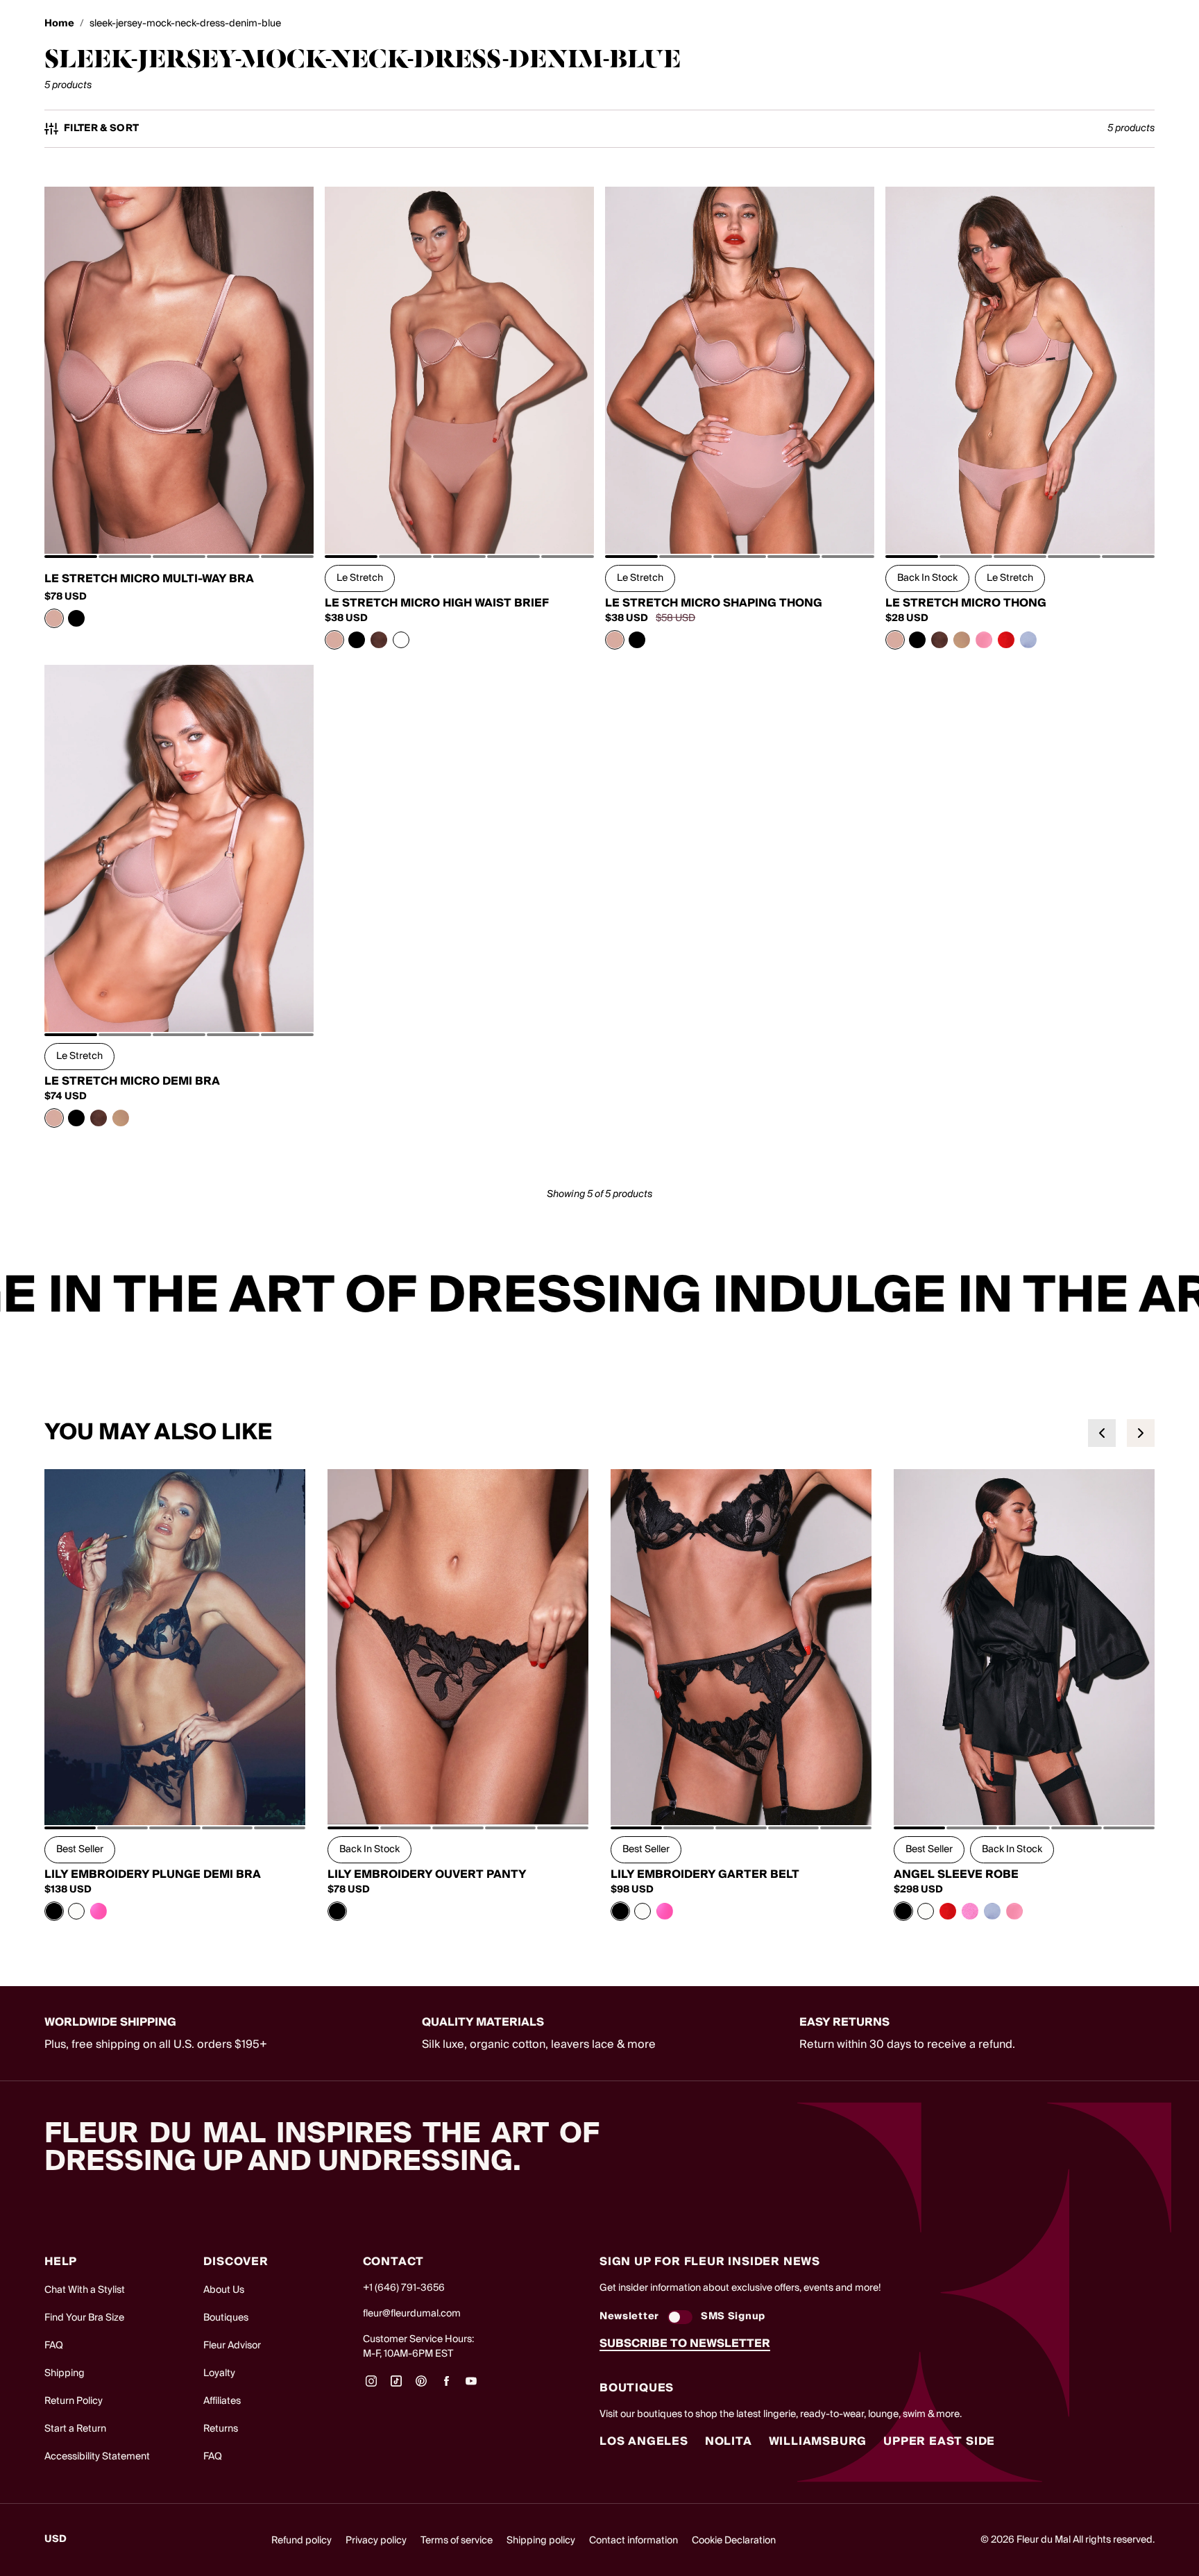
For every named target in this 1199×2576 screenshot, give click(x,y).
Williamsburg (818, 2441)
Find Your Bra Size (84, 2318)
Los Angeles (644, 2441)
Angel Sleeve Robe (956, 1874)
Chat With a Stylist (85, 2290)
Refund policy (301, 2541)
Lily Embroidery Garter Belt (705, 1874)
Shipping (65, 2373)
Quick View (179, 523)
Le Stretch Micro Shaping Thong (714, 603)
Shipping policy (541, 2541)
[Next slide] (1141, 1433)
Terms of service (457, 2541)
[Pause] (1180, 1296)
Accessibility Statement (97, 2457)
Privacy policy (376, 2541)
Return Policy (74, 2401)
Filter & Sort (102, 129)
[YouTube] (471, 2386)
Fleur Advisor (232, 2346)
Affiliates (222, 2401)
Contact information (633, 2541)
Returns (221, 2429)
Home (59, 24)
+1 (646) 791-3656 (404, 2288)
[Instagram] (371, 2386)
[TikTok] (396, 2386)
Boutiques (226, 2318)
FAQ (54, 2346)
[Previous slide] (1102, 1433)
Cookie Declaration (734, 2541)
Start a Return (75, 2429)
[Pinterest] (421, 2386)
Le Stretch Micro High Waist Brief (437, 603)
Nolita (729, 2441)
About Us (224, 2290)
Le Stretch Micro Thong (966, 603)
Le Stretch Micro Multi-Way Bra (149, 579)
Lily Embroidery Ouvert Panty (427, 1874)
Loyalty (219, 2373)
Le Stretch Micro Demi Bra (132, 1081)
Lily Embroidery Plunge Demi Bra (153, 1874)
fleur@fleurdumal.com (412, 2314)
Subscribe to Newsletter (685, 2344)
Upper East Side (939, 2441)
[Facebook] (446, 2386)
